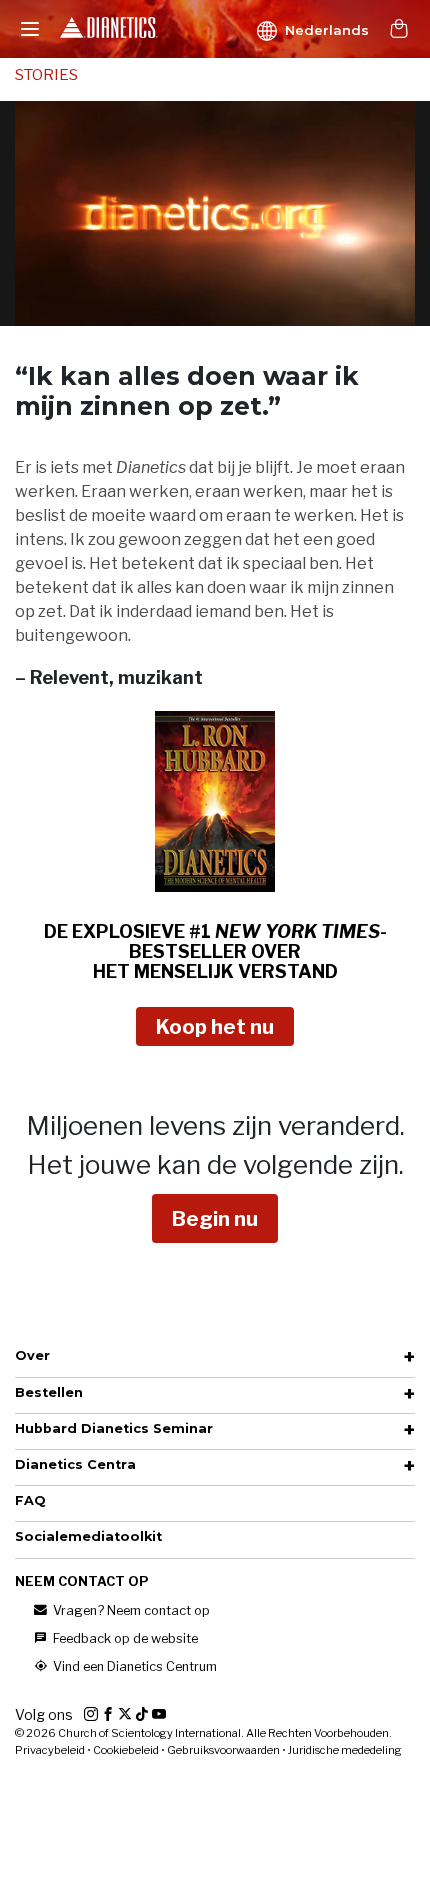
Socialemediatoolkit (88, 1536)
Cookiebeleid (126, 1750)
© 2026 (203, 1733)
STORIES (46, 75)
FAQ (30, 1500)
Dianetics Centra (75, 1464)
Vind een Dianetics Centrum (133, 1666)
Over (32, 1355)
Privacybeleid (50, 1750)
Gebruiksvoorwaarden (223, 1750)
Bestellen (49, 1392)
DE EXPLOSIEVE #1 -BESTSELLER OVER (215, 951)
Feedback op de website (124, 1638)
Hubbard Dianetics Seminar (114, 1428)
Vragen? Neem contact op (130, 1610)
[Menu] (30, 29)
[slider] (193, 310)
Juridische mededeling (345, 1750)
